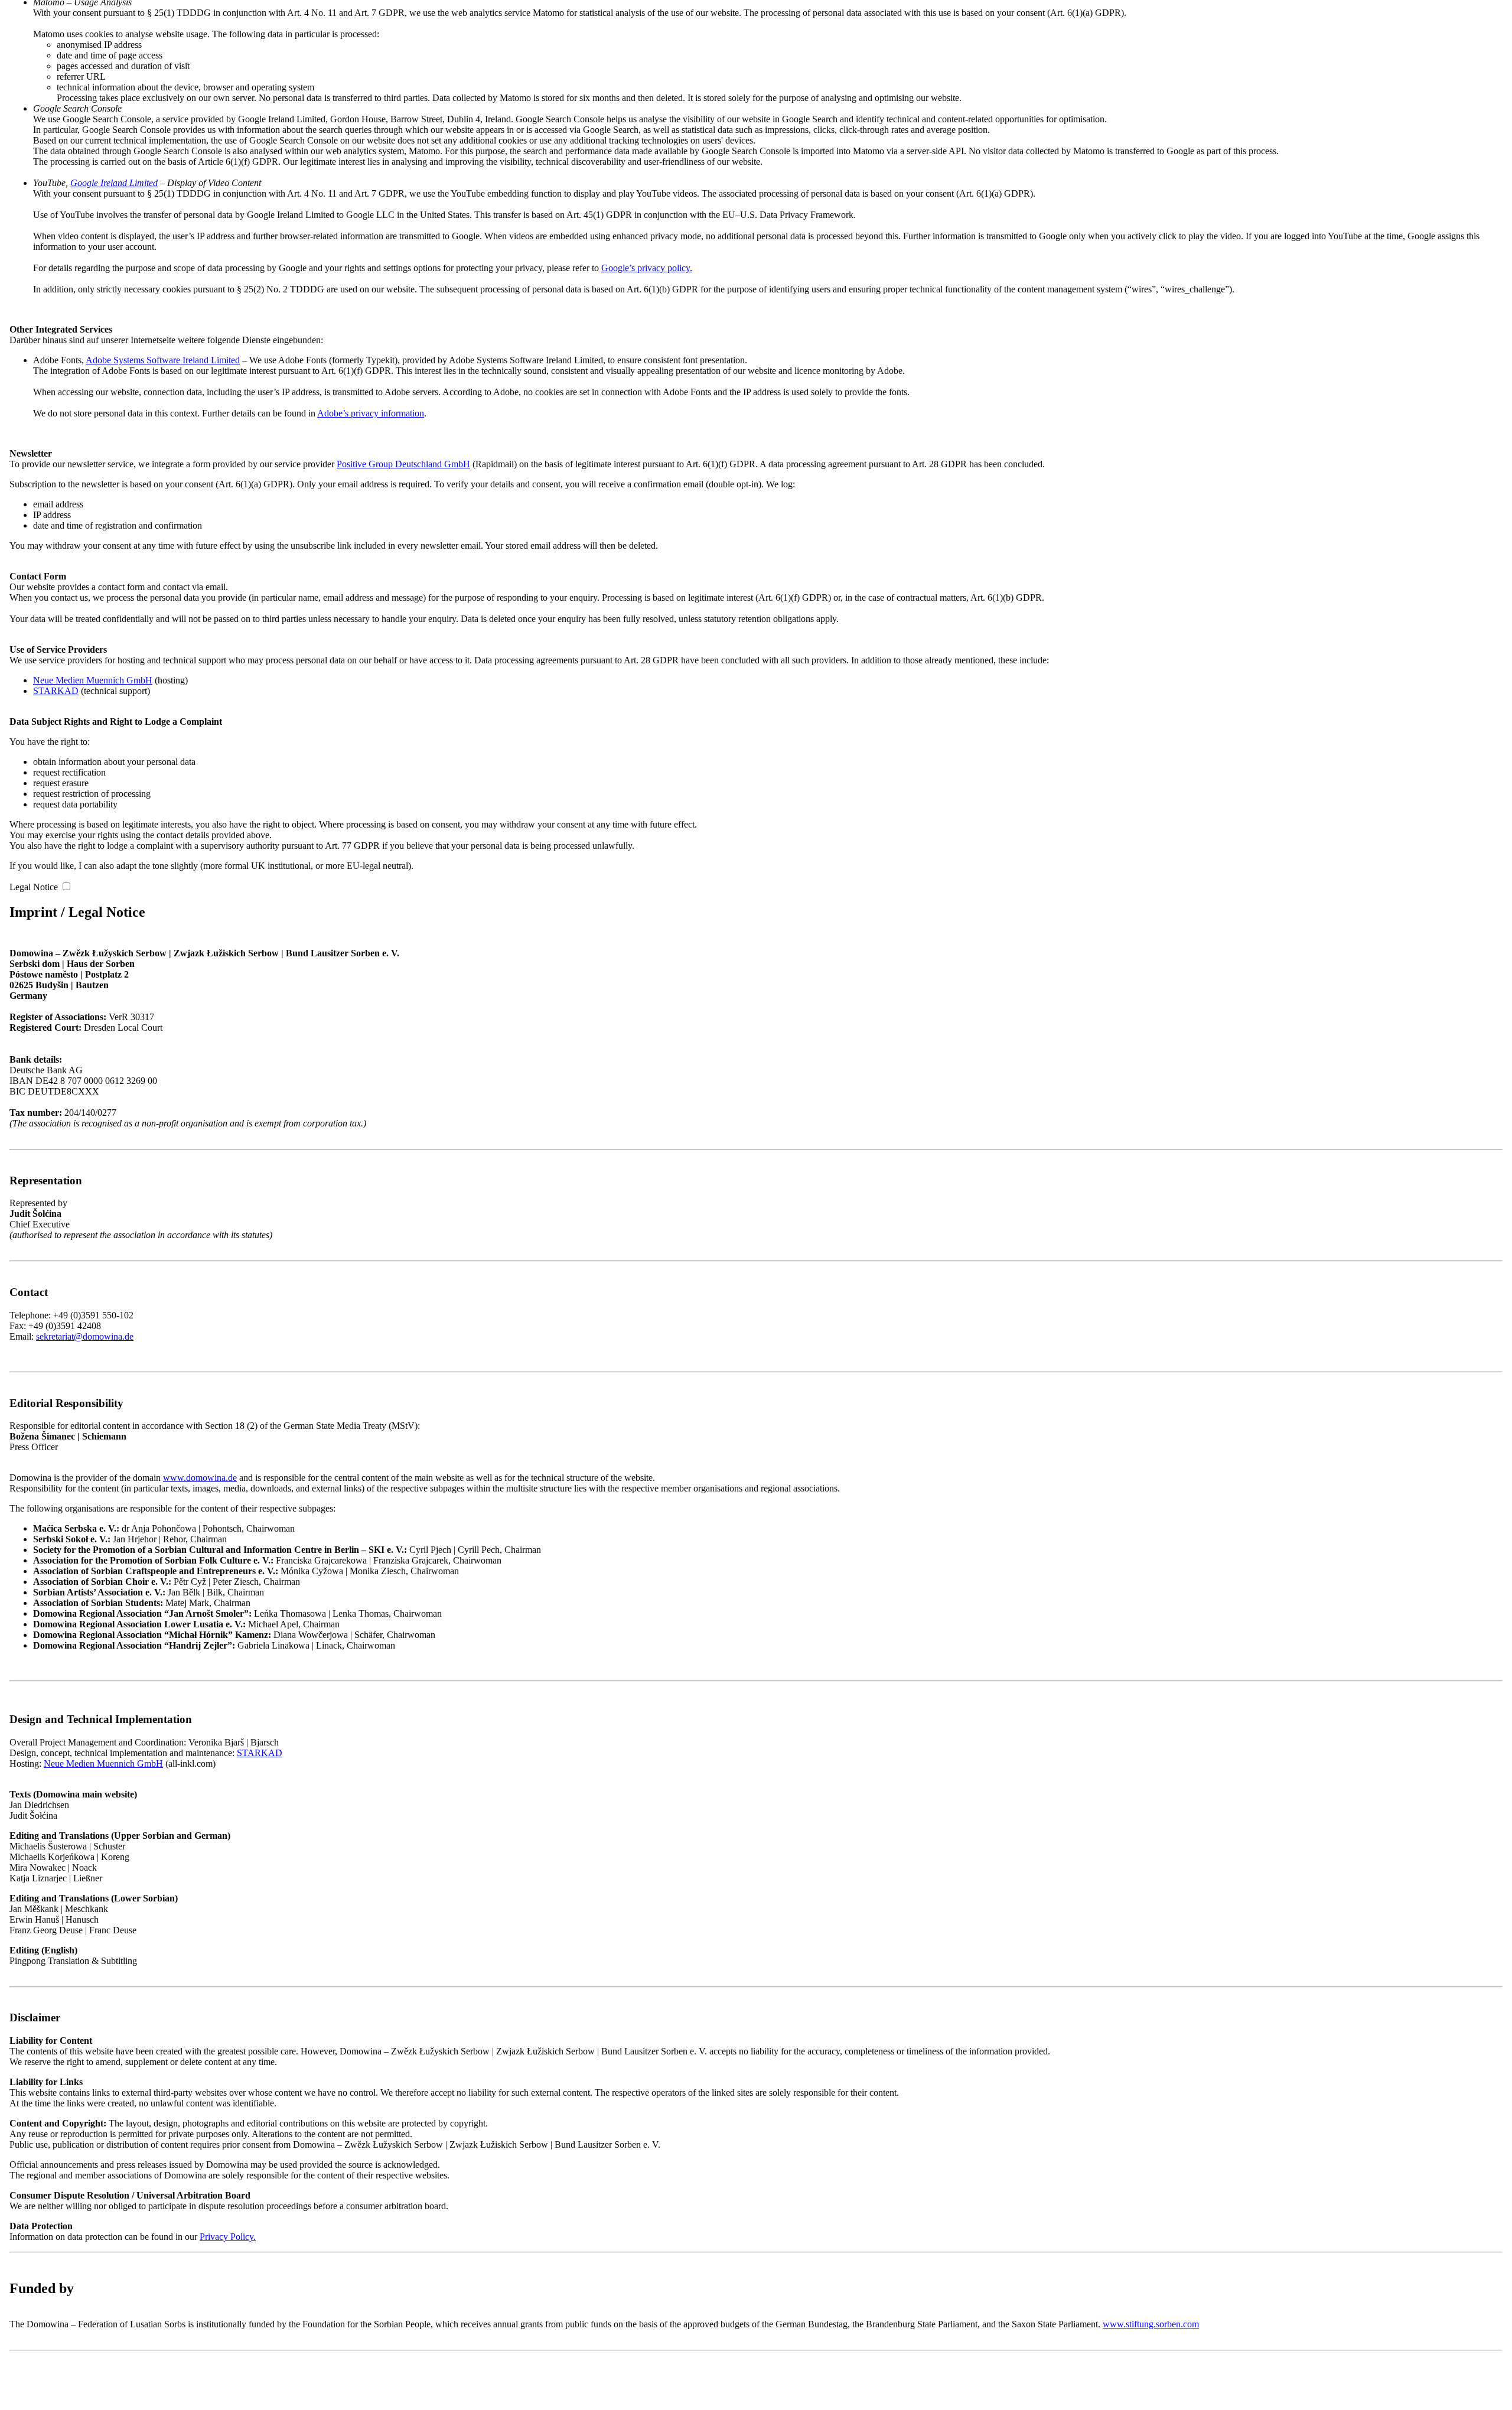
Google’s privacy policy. (647, 268)
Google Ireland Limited (114, 183)
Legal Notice (34, 887)
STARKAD (56, 691)
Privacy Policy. (228, 2237)
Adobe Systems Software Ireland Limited (163, 360)
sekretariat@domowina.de (85, 1336)
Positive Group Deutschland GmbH (403, 464)
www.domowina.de (200, 1478)
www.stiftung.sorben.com (1151, 2324)
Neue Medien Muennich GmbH (93, 680)
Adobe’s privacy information (371, 413)
